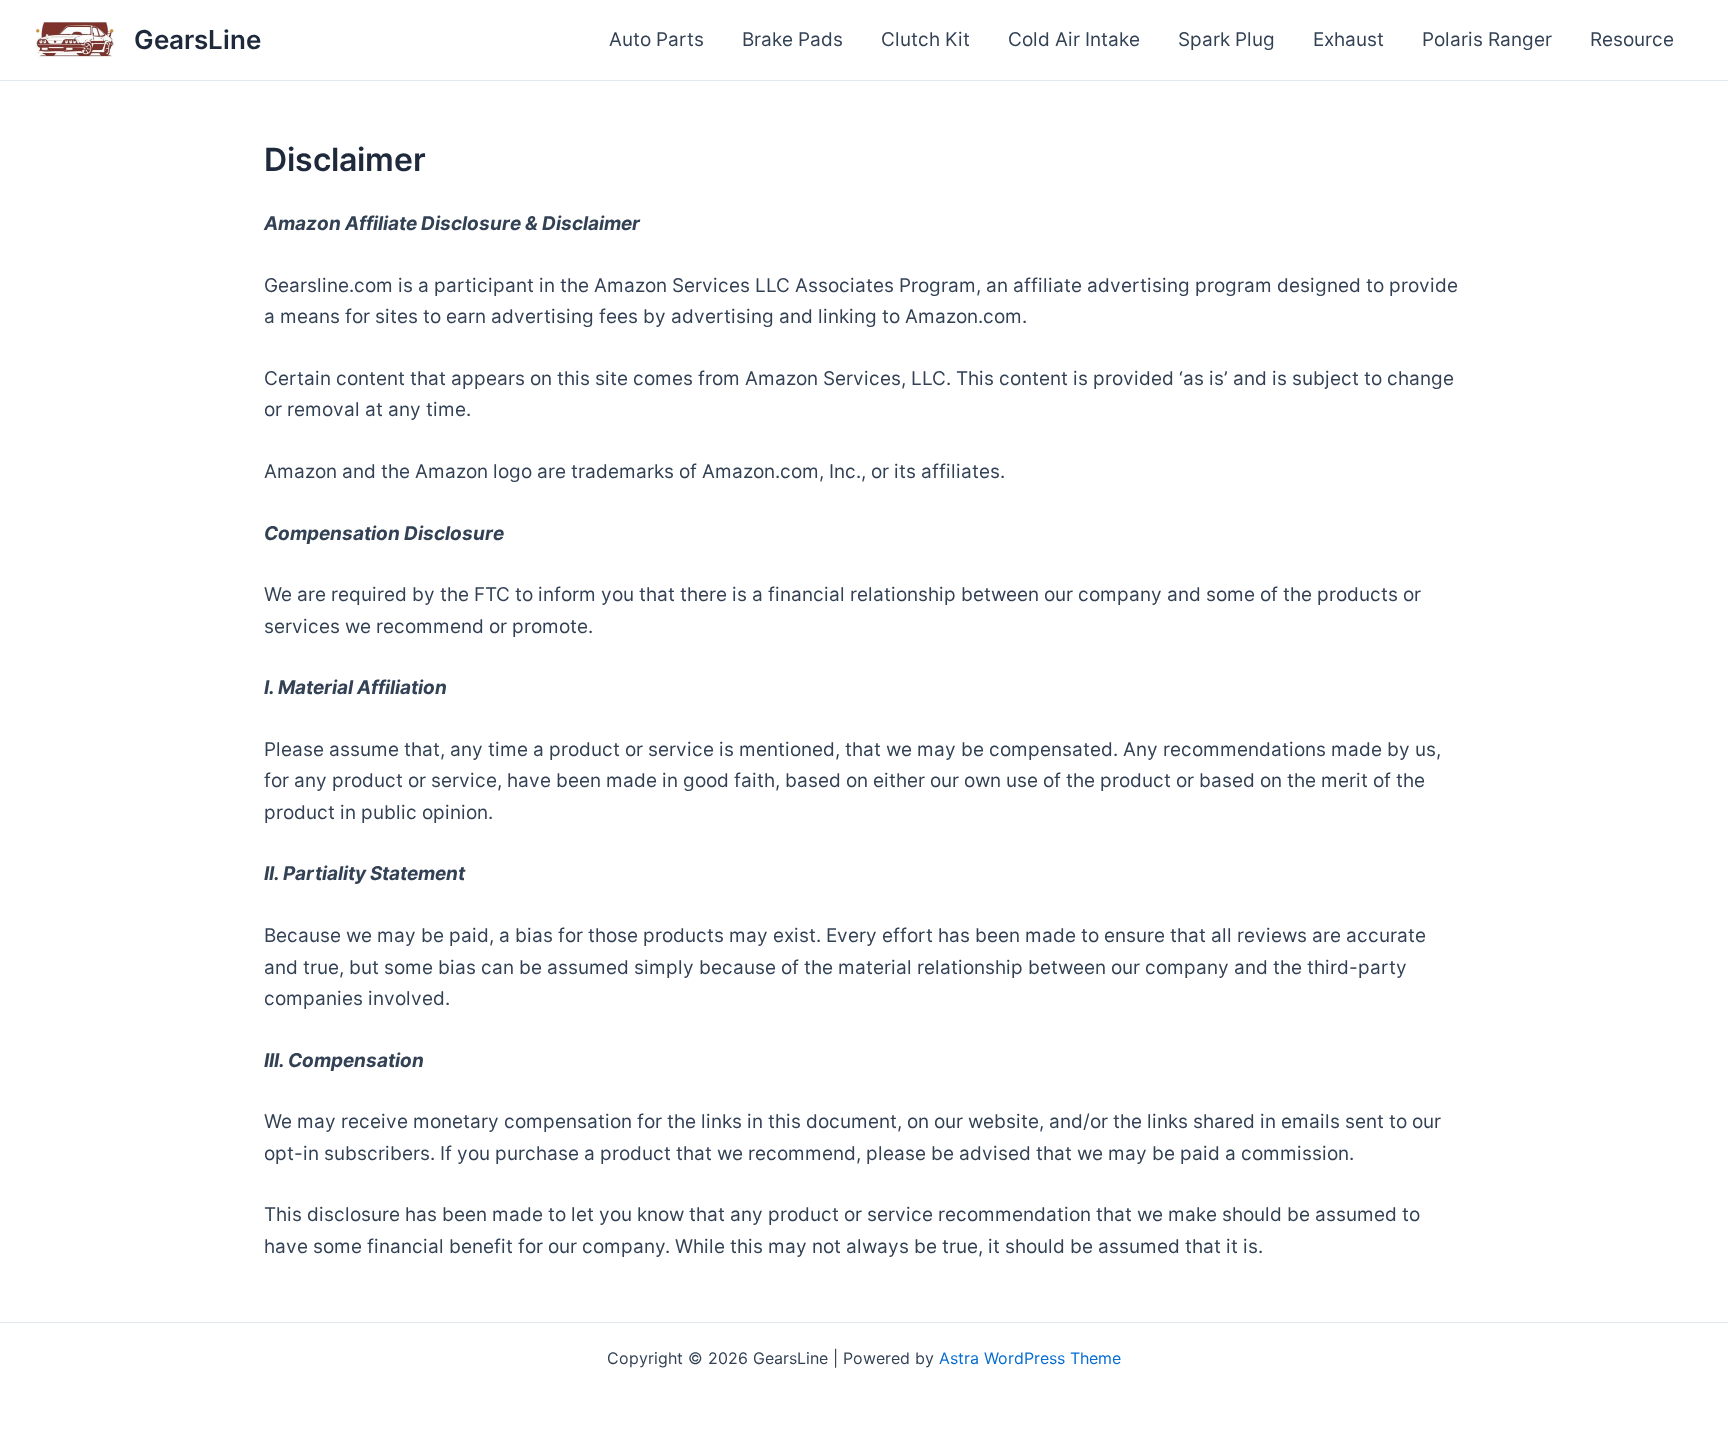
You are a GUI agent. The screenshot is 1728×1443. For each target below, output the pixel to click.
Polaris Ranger (1487, 39)
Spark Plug (1226, 39)
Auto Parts (656, 39)
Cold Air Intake (1074, 39)
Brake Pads (792, 39)
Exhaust (1348, 39)
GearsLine (197, 39)
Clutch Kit (925, 39)
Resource (1632, 39)
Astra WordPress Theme (1030, 1358)
